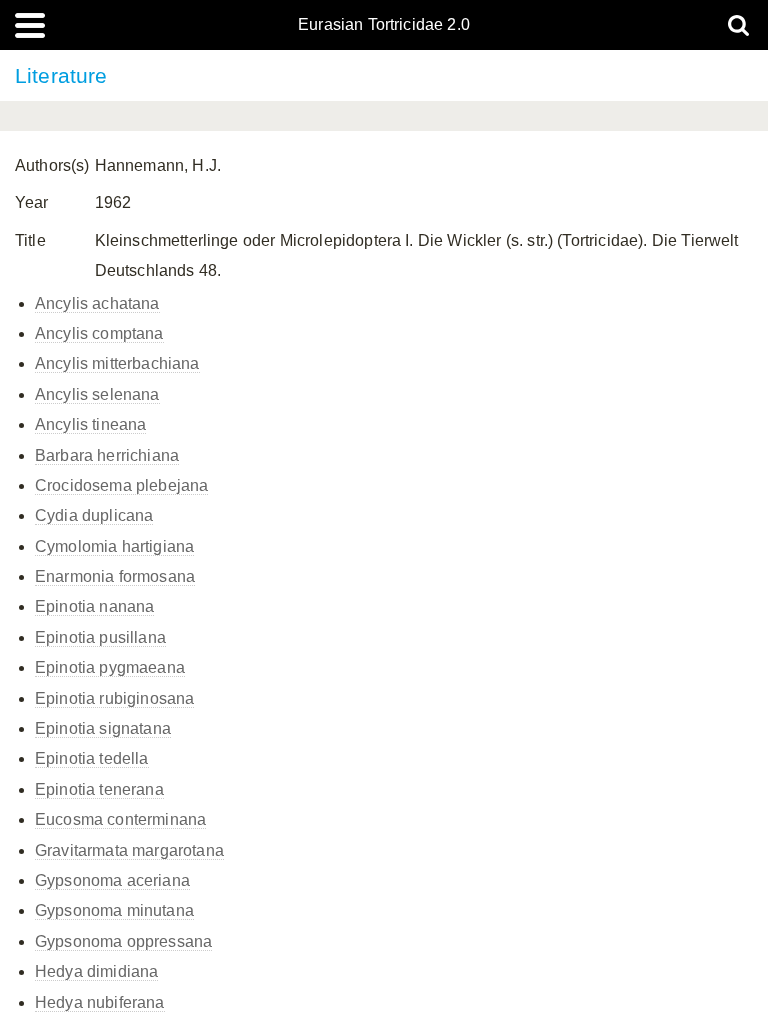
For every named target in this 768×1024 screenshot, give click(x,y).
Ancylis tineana (90, 424)
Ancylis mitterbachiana (117, 363)
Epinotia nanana (94, 606)
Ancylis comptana (99, 333)
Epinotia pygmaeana (110, 667)
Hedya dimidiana (96, 971)
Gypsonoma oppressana (123, 941)
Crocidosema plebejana (121, 485)
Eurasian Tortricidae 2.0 (384, 25)
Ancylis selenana (97, 394)
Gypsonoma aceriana (112, 880)
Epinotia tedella (92, 758)
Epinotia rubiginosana (114, 698)
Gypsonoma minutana (114, 910)
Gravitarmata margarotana (129, 850)
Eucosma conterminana (120, 819)
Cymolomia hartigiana (114, 546)
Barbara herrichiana (107, 455)
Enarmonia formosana (115, 576)
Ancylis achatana (97, 303)
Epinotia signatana (103, 728)
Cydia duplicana (94, 515)
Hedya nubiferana (100, 1002)
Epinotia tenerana (99, 789)
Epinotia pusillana (100, 637)
